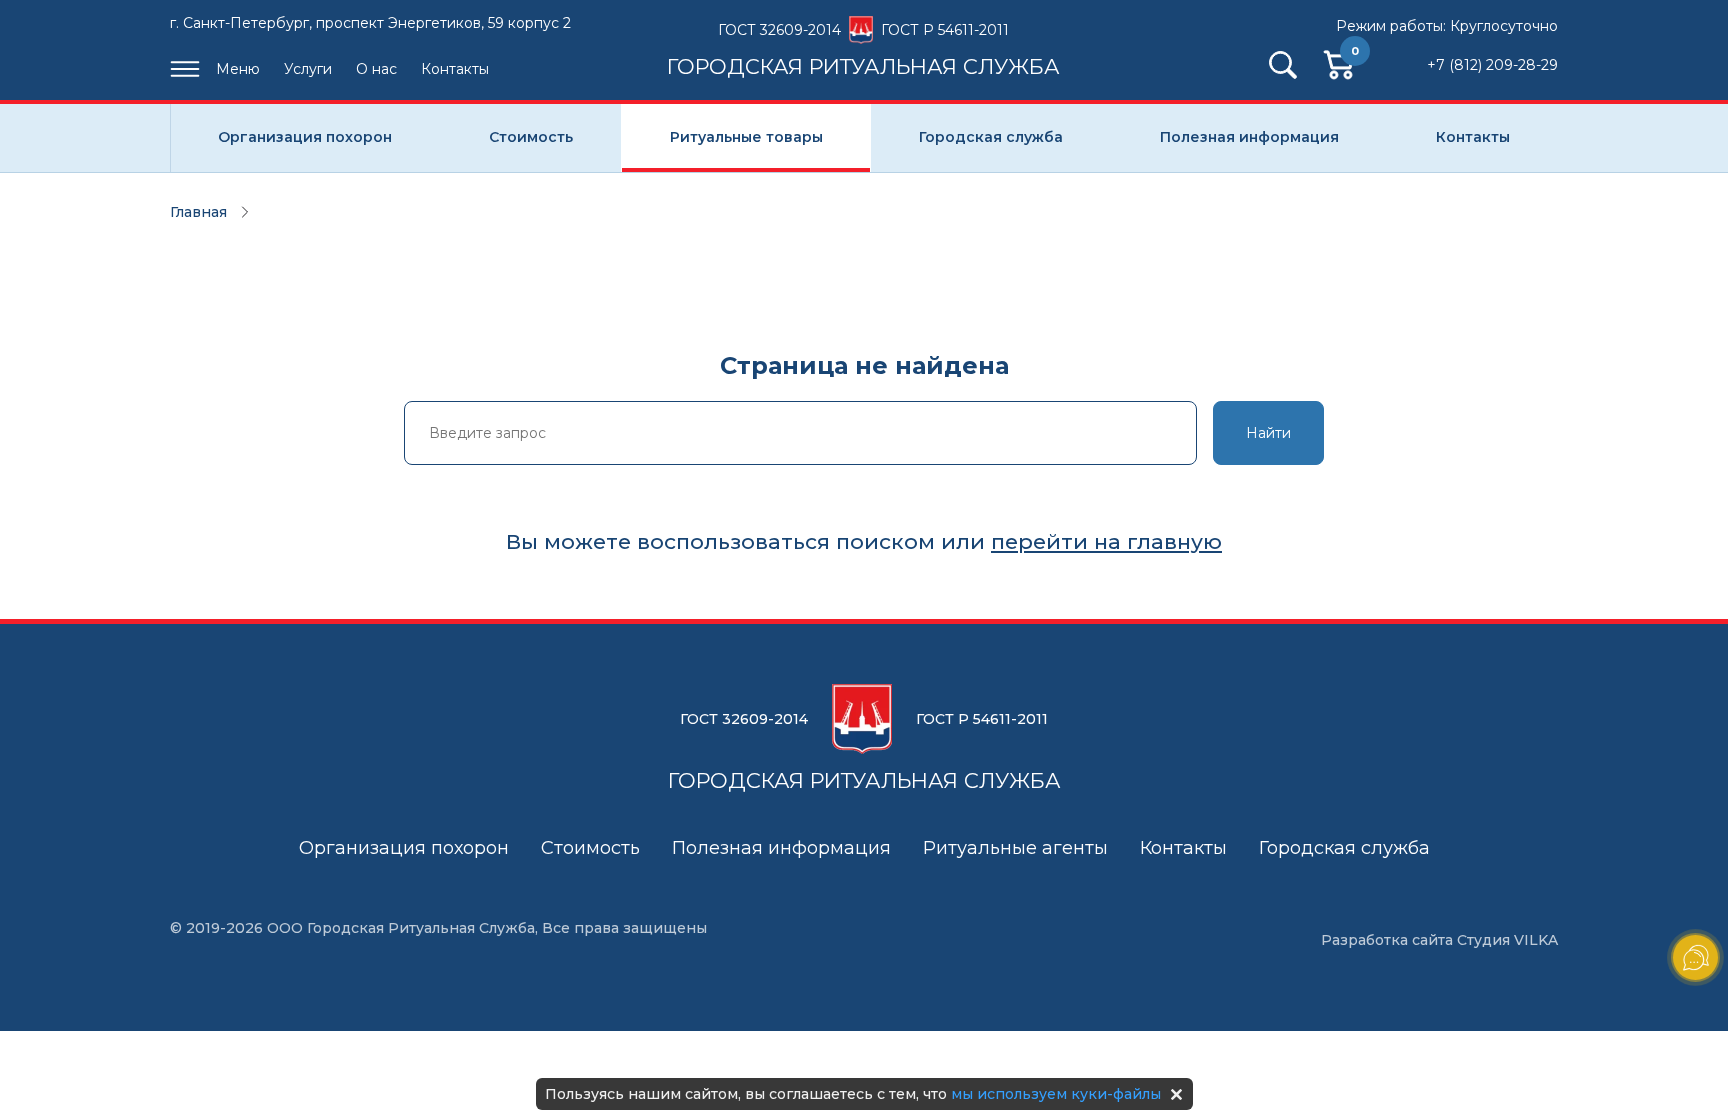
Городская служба (991, 137)
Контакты (455, 69)
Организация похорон (305, 137)
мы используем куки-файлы (1056, 1094)
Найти (1268, 433)
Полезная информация (1249, 137)
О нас (376, 69)
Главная (198, 212)
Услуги (308, 69)
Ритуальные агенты (1015, 848)
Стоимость (531, 137)
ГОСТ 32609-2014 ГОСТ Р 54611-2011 (863, 49)
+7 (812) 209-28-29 (1492, 65)
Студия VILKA (1507, 940)
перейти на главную (1106, 541)
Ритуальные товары (746, 137)
